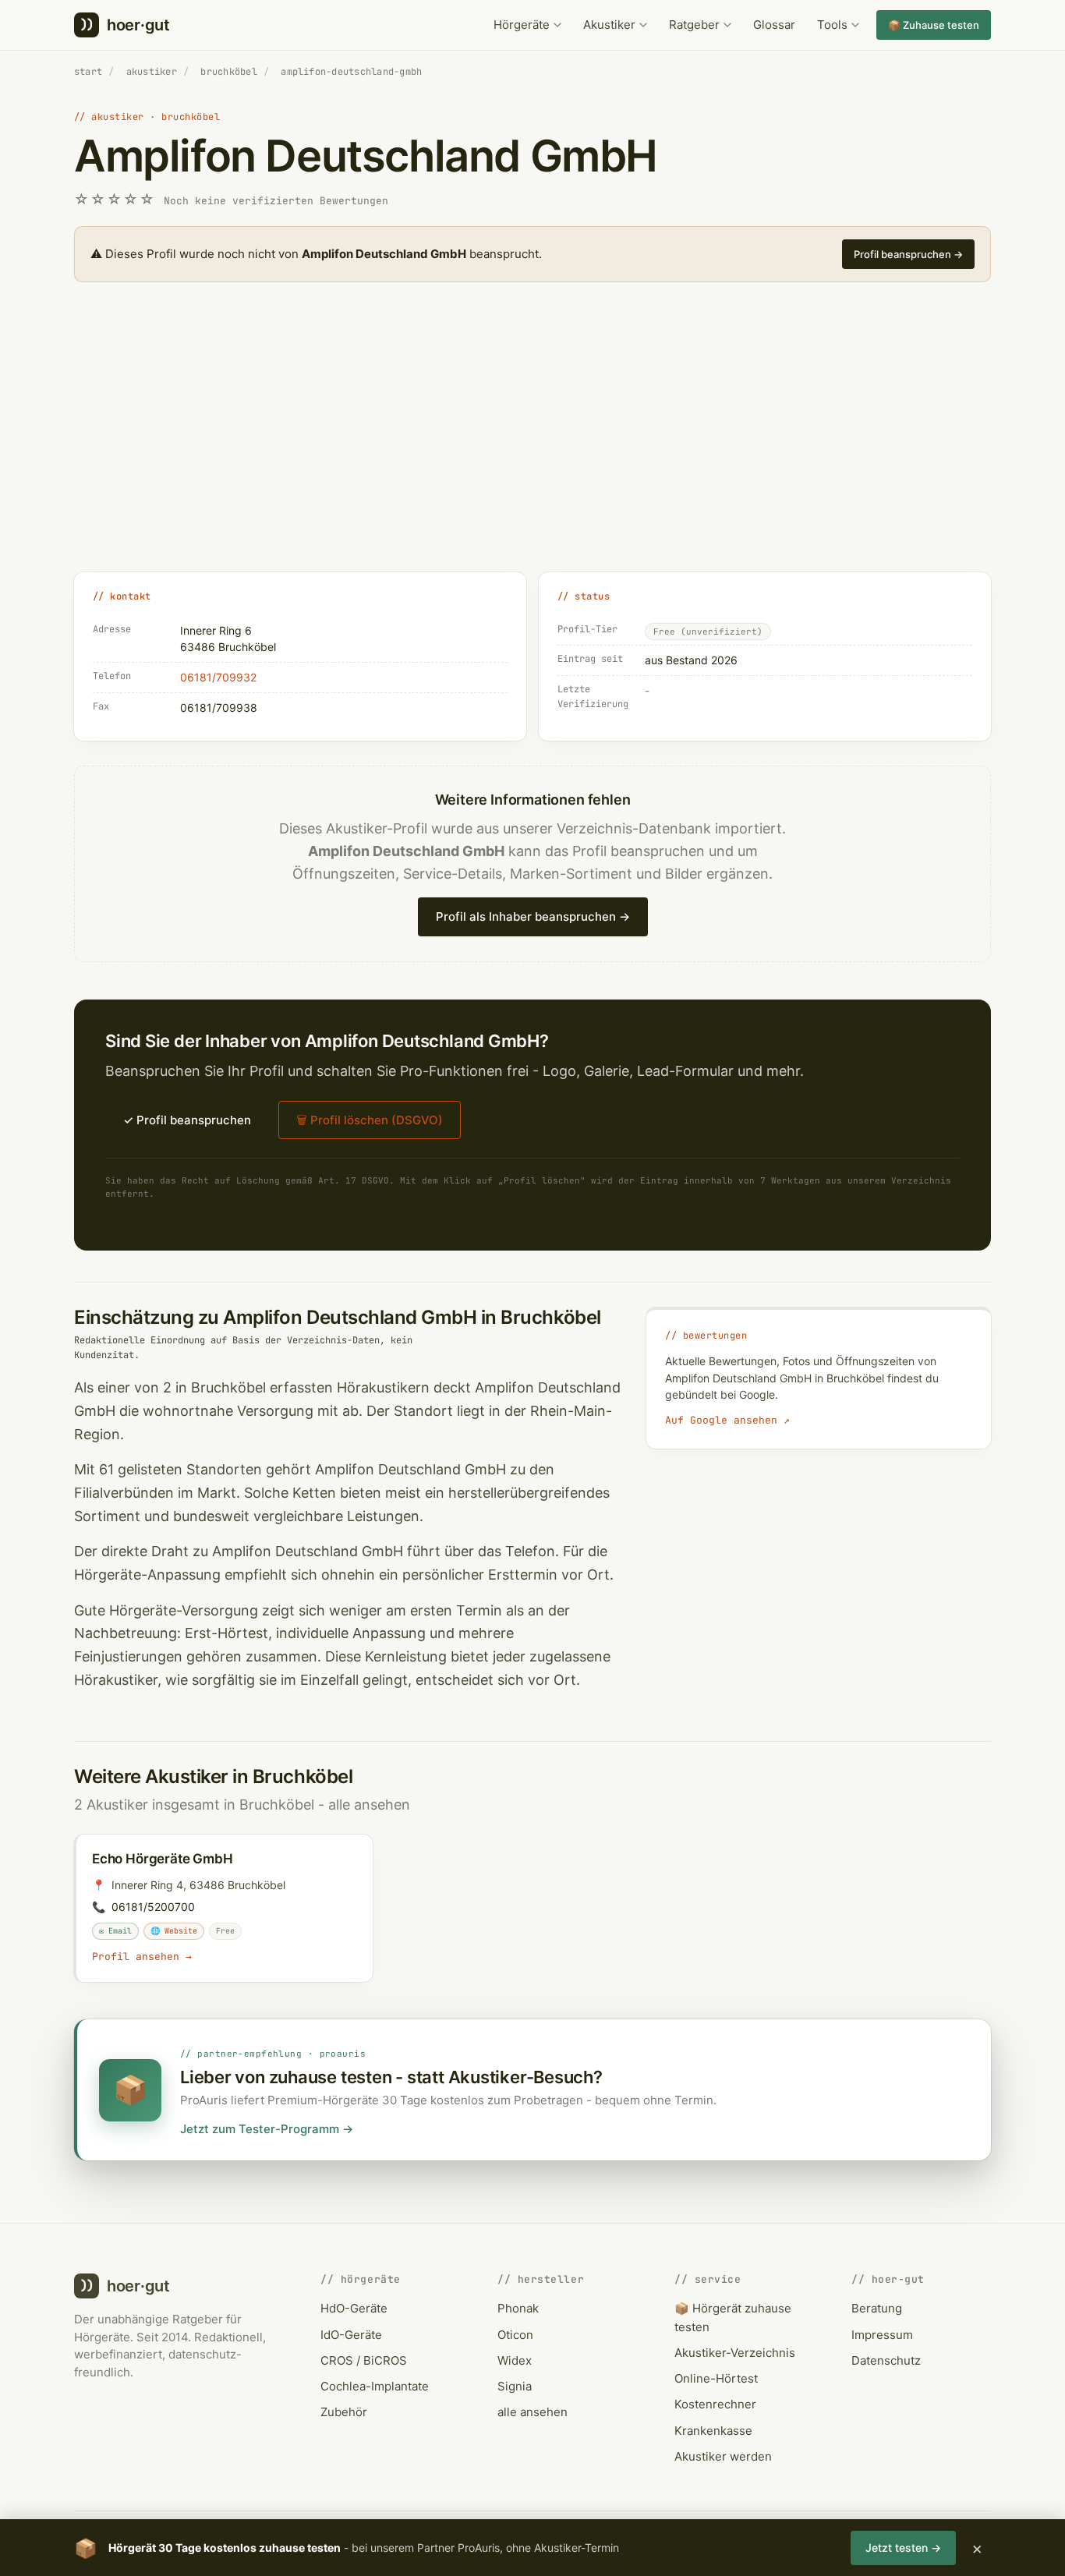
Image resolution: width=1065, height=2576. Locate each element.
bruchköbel (228, 72)
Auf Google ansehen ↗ (727, 1420)
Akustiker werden (723, 2456)
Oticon (515, 2335)
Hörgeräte (522, 25)
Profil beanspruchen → (908, 254)
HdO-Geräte (354, 2308)
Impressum (882, 2335)
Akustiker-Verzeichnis (735, 2353)
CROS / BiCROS (364, 2360)
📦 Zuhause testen (934, 25)
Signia (515, 2386)
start (88, 72)
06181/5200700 (153, 1907)
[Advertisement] (532, 444)
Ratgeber (694, 25)
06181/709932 (218, 677)
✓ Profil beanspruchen (187, 1120)
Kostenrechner (715, 2404)
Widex (515, 2360)
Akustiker (609, 25)
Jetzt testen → (903, 2548)
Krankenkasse (713, 2431)
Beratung (877, 2308)
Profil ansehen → (142, 1957)
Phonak (518, 2308)
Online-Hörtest (716, 2378)
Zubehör (344, 2412)
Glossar (774, 25)
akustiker (152, 72)
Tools (832, 25)
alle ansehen (369, 1805)
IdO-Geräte (351, 2335)
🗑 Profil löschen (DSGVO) (370, 1120)
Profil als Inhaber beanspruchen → (533, 916)
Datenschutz (886, 2360)
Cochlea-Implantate (375, 2386)
